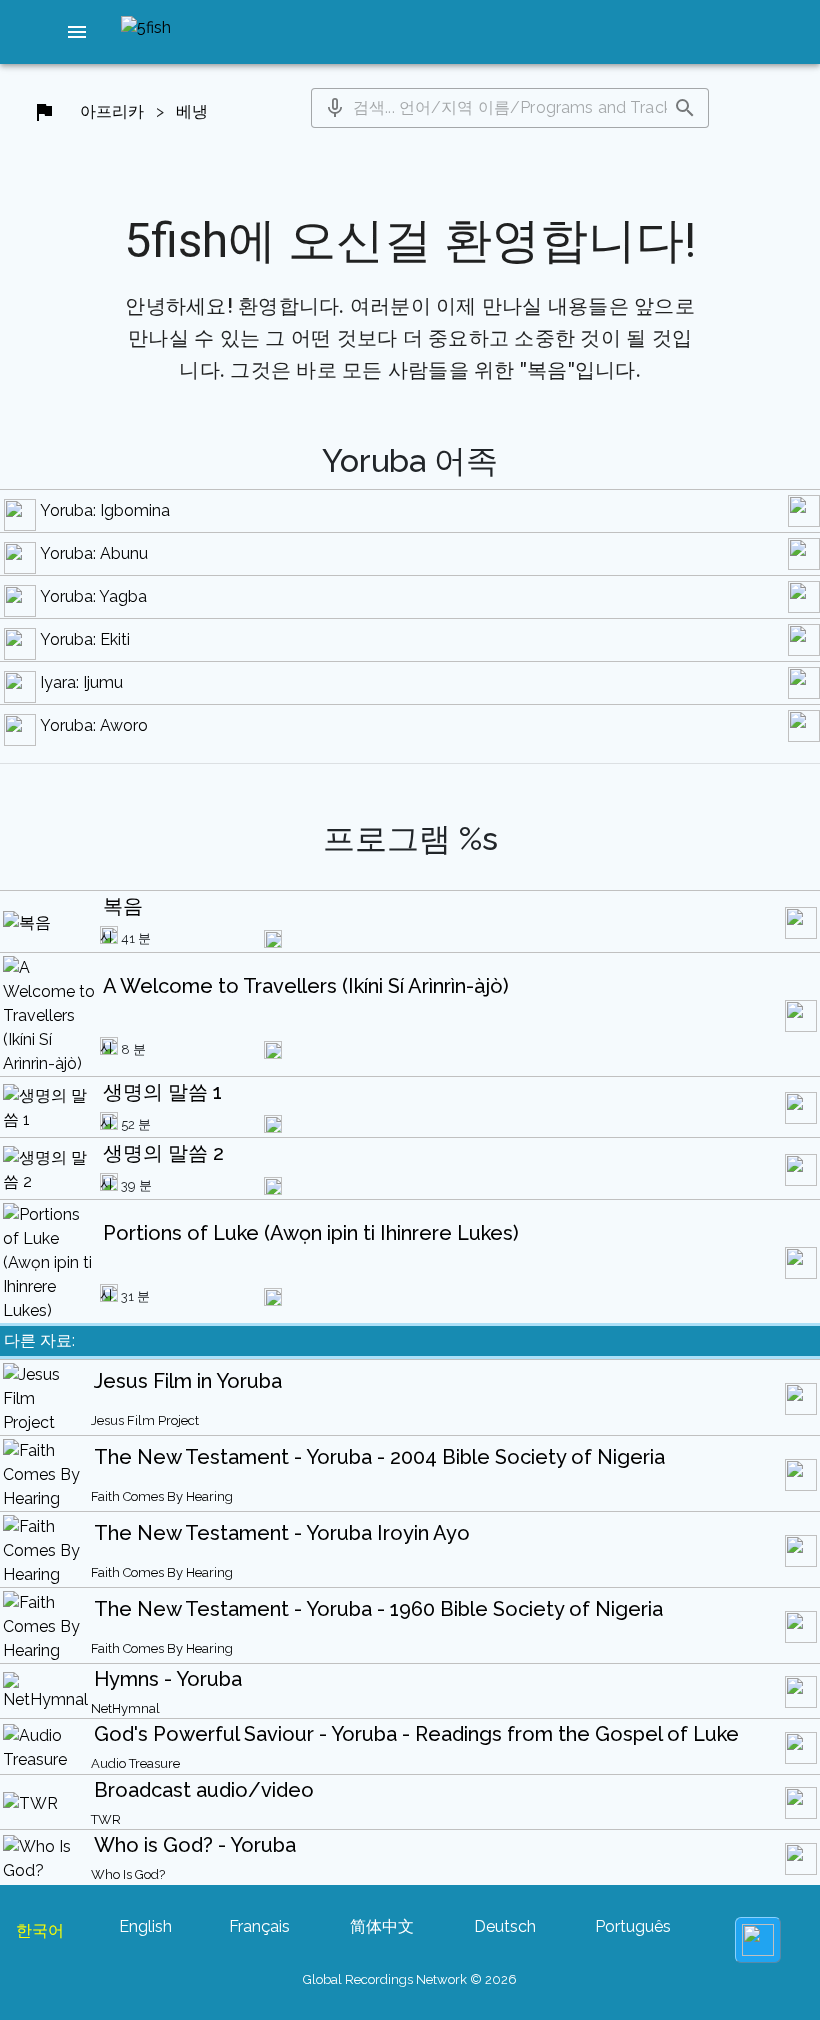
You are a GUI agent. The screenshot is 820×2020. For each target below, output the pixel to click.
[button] (77, 32)
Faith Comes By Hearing (162, 1496)
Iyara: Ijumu (81, 682)
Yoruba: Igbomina (105, 510)
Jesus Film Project (145, 1420)
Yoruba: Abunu (94, 553)
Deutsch (505, 1926)
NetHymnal (125, 1708)
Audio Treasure (135, 1763)
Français (259, 1926)
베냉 (192, 111)
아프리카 (112, 111)
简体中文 (382, 1926)
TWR (106, 1819)
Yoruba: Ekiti (85, 639)
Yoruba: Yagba (93, 596)
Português (633, 1926)
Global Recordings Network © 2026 (410, 1979)
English (145, 1926)
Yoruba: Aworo (94, 725)
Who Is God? (128, 1874)
